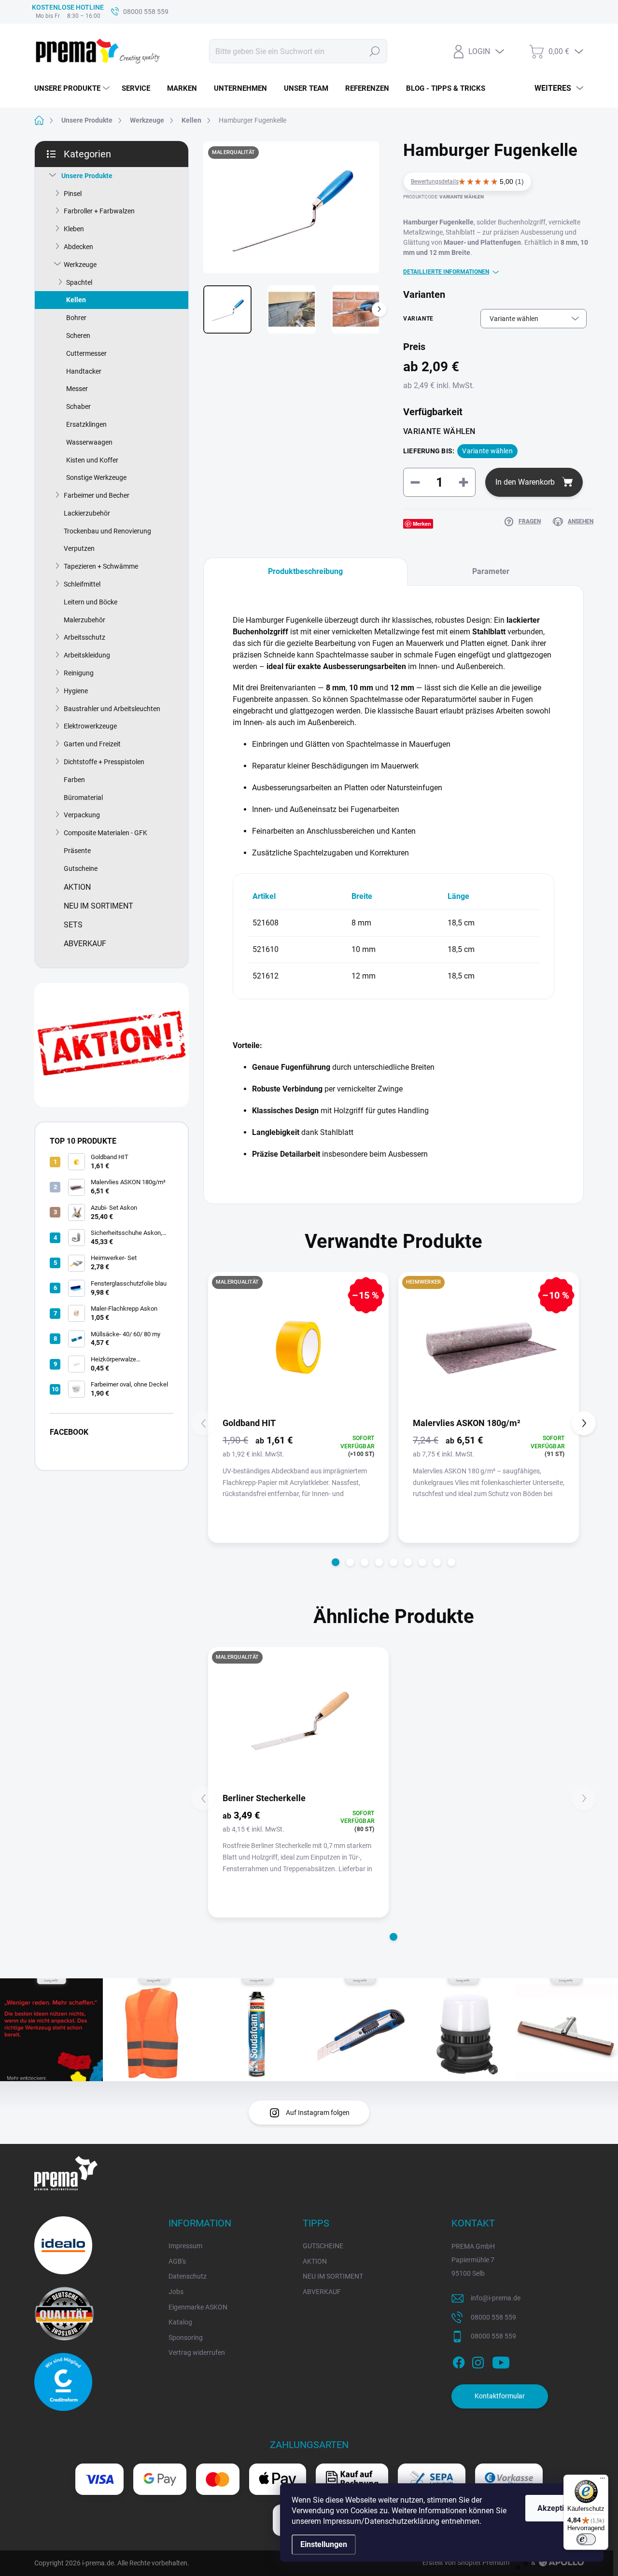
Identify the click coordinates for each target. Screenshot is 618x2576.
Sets (73, 925)
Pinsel (73, 194)
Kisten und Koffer (92, 460)
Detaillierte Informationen (446, 272)
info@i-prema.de (496, 2298)
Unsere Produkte (87, 176)
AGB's (177, 2261)
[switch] (586, 2539)
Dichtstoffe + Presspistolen (104, 762)
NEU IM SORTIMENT (333, 2276)
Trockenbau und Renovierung (107, 531)
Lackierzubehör (87, 513)
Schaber (78, 406)
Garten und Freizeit (92, 744)
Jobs (176, 2292)
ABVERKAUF (322, 2292)
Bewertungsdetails (435, 182)
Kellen (76, 300)
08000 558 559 (493, 2317)
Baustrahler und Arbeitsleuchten (112, 709)
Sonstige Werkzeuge (96, 477)
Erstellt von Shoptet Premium (466, 2562)
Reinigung (79, 673)
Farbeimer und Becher (97, 495)
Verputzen (79, 548)
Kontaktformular (500, 2396)
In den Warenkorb (525, 482)
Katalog (180, 2322)
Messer (77, 389)
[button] (336, 1562)
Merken (422, 524)
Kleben (74, 229)
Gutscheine (81, 868)
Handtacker (84, 371)
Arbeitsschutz (84, 637)
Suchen (375, 51)
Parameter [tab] (491, 571)
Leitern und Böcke (91, 602)
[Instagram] (478, 2361)
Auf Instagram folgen (318, 2113)
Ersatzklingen (86, 424)
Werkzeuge (80, 265)
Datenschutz (188, 2276)
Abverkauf (85, 944)
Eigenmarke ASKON (198, 2307)
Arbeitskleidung (87, 655)
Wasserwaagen (89, 442)
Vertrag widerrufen (197, 2352)
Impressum (185, 2246)
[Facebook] (459, 2361)
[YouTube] (501, 2361)
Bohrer (76, 318)
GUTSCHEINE (323, 2246)
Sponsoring (186, 2338)
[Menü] (603, 2480)
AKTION (315, 2261)
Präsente (77, 851)
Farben (74, 780)
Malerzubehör (84, 620)
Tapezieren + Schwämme (101, 566)
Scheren (78, 336)
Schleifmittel (82, 584)
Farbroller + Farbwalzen (99, 211)
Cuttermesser (86, 353)
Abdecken (78, 247)
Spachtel (79, 282)
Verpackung (82, 815)
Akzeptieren (559, 2508)
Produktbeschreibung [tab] (305, 571)
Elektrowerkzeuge (90, 726)
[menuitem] (73, 88)
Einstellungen (324, 2544)
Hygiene (76, 691)
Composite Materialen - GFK (105, 833)
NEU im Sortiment (98, 906)
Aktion (77, 887)
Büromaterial (83, 798)
